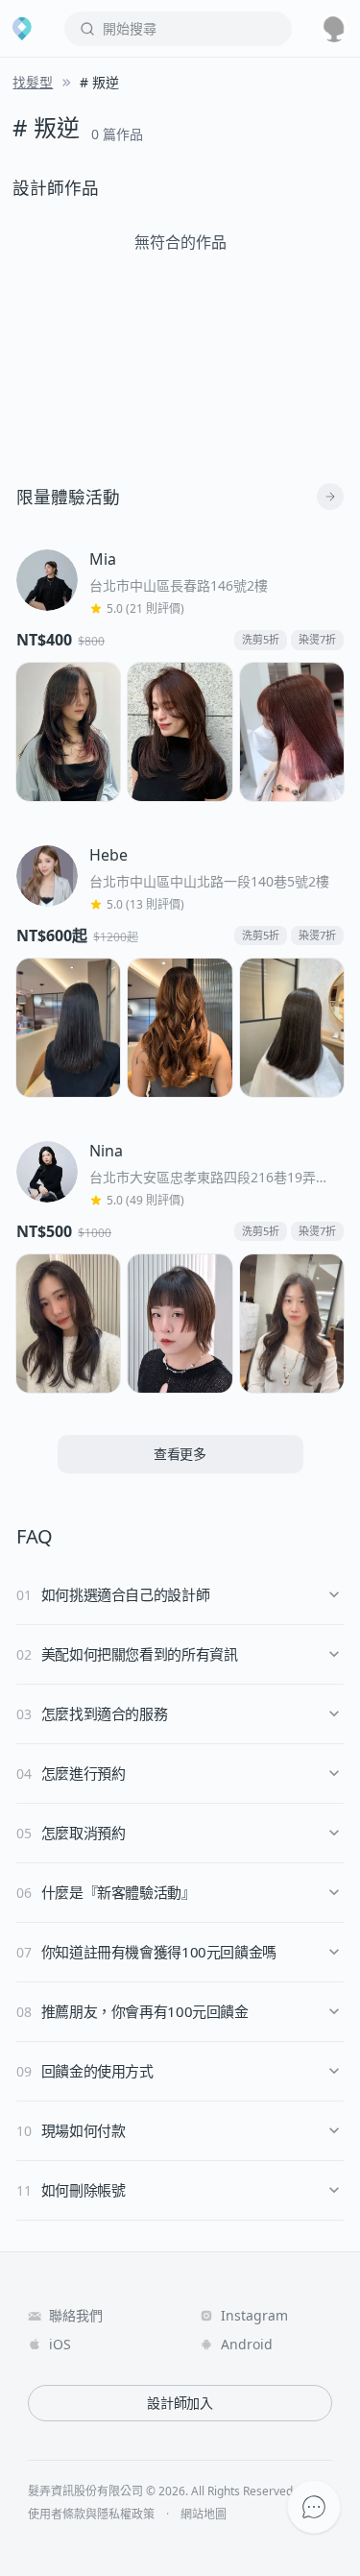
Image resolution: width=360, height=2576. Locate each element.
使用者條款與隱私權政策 (91, 2515)
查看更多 (180, 1454)
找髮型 (33, 82)
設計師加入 (180, 2403)
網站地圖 (204, 2515)
